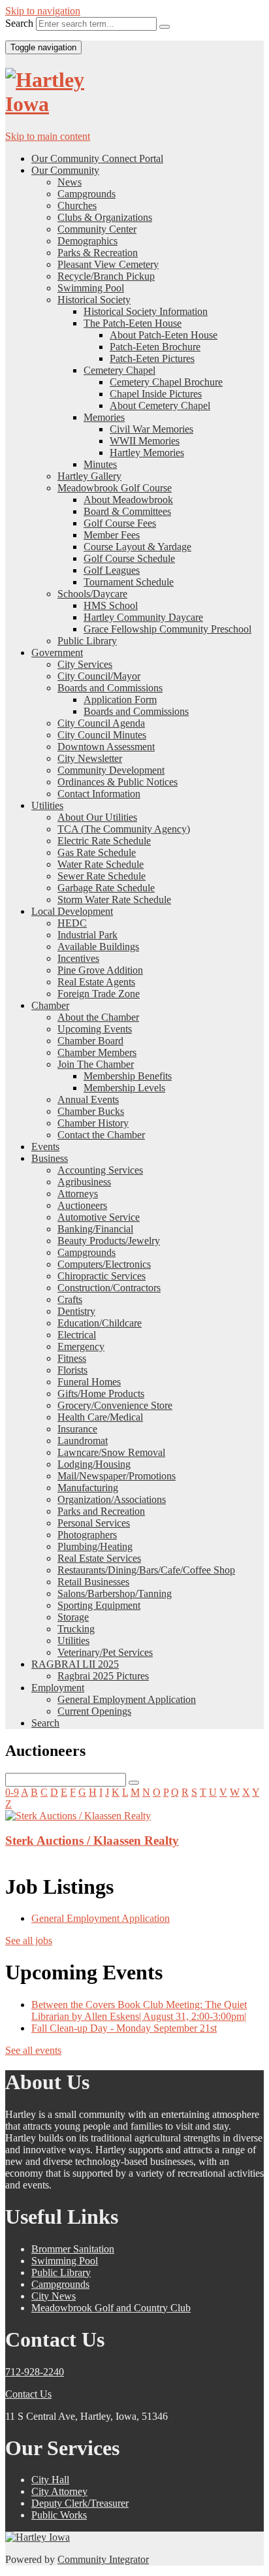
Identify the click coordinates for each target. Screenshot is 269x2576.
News (70, 182)
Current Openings (94, 1711)
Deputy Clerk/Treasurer (80, 2503)
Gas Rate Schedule (97, 852)
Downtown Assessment (106, 747)
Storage (73, 1617)
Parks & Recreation (98, 253)
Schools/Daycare (92, 594)
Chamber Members (97, 1052)
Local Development (72, 911)
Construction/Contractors (109, 1288)
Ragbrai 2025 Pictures (103, 1676)
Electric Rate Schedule (104, 841)
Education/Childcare (100, 1323)
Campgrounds (87, 194)
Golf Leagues (112, 570)
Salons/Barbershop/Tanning (115, 1593)
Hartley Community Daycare (143, 617)
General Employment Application (127, 1699)
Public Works (59, 2515)
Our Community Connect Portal (97, 158)
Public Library (87, 641)
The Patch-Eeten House (133, 323)
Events (45, 1147)
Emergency (81, 1346)
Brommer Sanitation (73, 2249)
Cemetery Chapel (119, 370)
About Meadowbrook (128, 500)
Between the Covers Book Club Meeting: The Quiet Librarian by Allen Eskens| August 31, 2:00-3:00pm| (139, 2010)
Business (50, 1158)
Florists (72, 1370)
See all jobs (29, 1940)
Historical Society (94, 300)
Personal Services (94, 1523)
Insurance (77, 1429)
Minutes (100, 464)
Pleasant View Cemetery (108, 264)
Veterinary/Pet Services (105, 1652)
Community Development (111, 770)
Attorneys (78, 1194)
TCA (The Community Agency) (124, 829)
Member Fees (112, 535)
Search (19, 23)
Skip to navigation (43, 11)
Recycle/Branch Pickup (106, 276)
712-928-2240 (35, 2372)
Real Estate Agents (96, 982)
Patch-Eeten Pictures (152, 358)
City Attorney (59, 2491)
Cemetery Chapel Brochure (166, 382)
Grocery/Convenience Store (115, 1405)
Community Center (97, 229)
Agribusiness (84, 1182)
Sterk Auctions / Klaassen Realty (92, 1841)
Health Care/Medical (100, 1417)
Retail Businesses (93, 1582)
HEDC (72, 923)
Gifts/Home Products (101, 1394)
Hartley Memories (147, 453)
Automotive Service (99, 1217)
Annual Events (88, 1099)
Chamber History (93, 1123)
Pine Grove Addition (100, 970)
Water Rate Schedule (101, 864)
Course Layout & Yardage (137, 547)
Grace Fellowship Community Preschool (167, 629)
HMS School (111, 605)
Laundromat (83, 1441)
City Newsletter (90, 758)
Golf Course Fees (120, 523)
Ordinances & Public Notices (118, 782)
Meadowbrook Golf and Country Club (111, 2308)
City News (54, 2296)
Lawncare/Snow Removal (111, 1452)
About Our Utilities (97, 817)
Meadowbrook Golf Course (115, 488)
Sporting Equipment (99, 1605)
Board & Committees (127, 511)
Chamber (50, 1005)
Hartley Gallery (89, 476)
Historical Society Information (146, 311)
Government (57, 652)
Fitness (72, 1358)
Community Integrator (103, 2559)
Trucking (76, 1629)
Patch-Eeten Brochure (155, 347)
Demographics (87, 241)
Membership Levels (124, 1088)
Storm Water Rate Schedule (114, 900)
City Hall (50, 2480)
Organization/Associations (112, 1499)
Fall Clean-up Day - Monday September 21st (124, 2028)
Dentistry (76, 1311)
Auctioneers (82, 1205)
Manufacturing (88, 1488)
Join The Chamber (96, 1064)
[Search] (165, 27)
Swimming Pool (91, 288)
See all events (33, 2050)
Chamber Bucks (91, 1111)
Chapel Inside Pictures (156, 394)
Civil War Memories (151, 429)
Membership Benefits (128, 1076)
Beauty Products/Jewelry (109, 1241)
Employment (58, 1688)
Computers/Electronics (104, 1264)
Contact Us (28, 2394)
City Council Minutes (102, 735)
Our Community (65, 170)
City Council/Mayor (99, 676)
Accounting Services (100, 1170)
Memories (104, 417)
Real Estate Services (99, 1558)
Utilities (47, 805)
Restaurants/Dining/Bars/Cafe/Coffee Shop (146, 1570)
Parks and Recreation (101, 1511)
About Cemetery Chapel (160, 405)
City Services (85, 664)
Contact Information (99, 794)
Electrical (77, 1335)
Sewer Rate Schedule (102, 876)
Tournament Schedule (129, 582)
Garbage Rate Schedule (106, 888)
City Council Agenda (101, 723)
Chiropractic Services (102, 1276)
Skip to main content (48, 136)
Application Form (120, 700)
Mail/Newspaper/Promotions (117, 1476)
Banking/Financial (95, 1229)
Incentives (78, 958)
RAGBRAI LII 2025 (75, 1664)
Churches (77, 206)
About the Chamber (98, 1017)
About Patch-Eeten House (164, 335)
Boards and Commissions (110, 688)
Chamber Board (90, 1041)
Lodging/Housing (94, 1464)
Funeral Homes (89, 1382)
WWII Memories (145, 441)
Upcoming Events (95, 1029)
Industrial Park (87, 935)
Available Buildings (98, 947)
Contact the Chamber (101, 1135)
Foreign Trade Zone (99, 994)
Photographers (87, 1535)
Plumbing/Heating (95, 1546)
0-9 (12, 1792)
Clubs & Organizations (105, 217)
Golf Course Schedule (129, 558)
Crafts (70, 1299)
